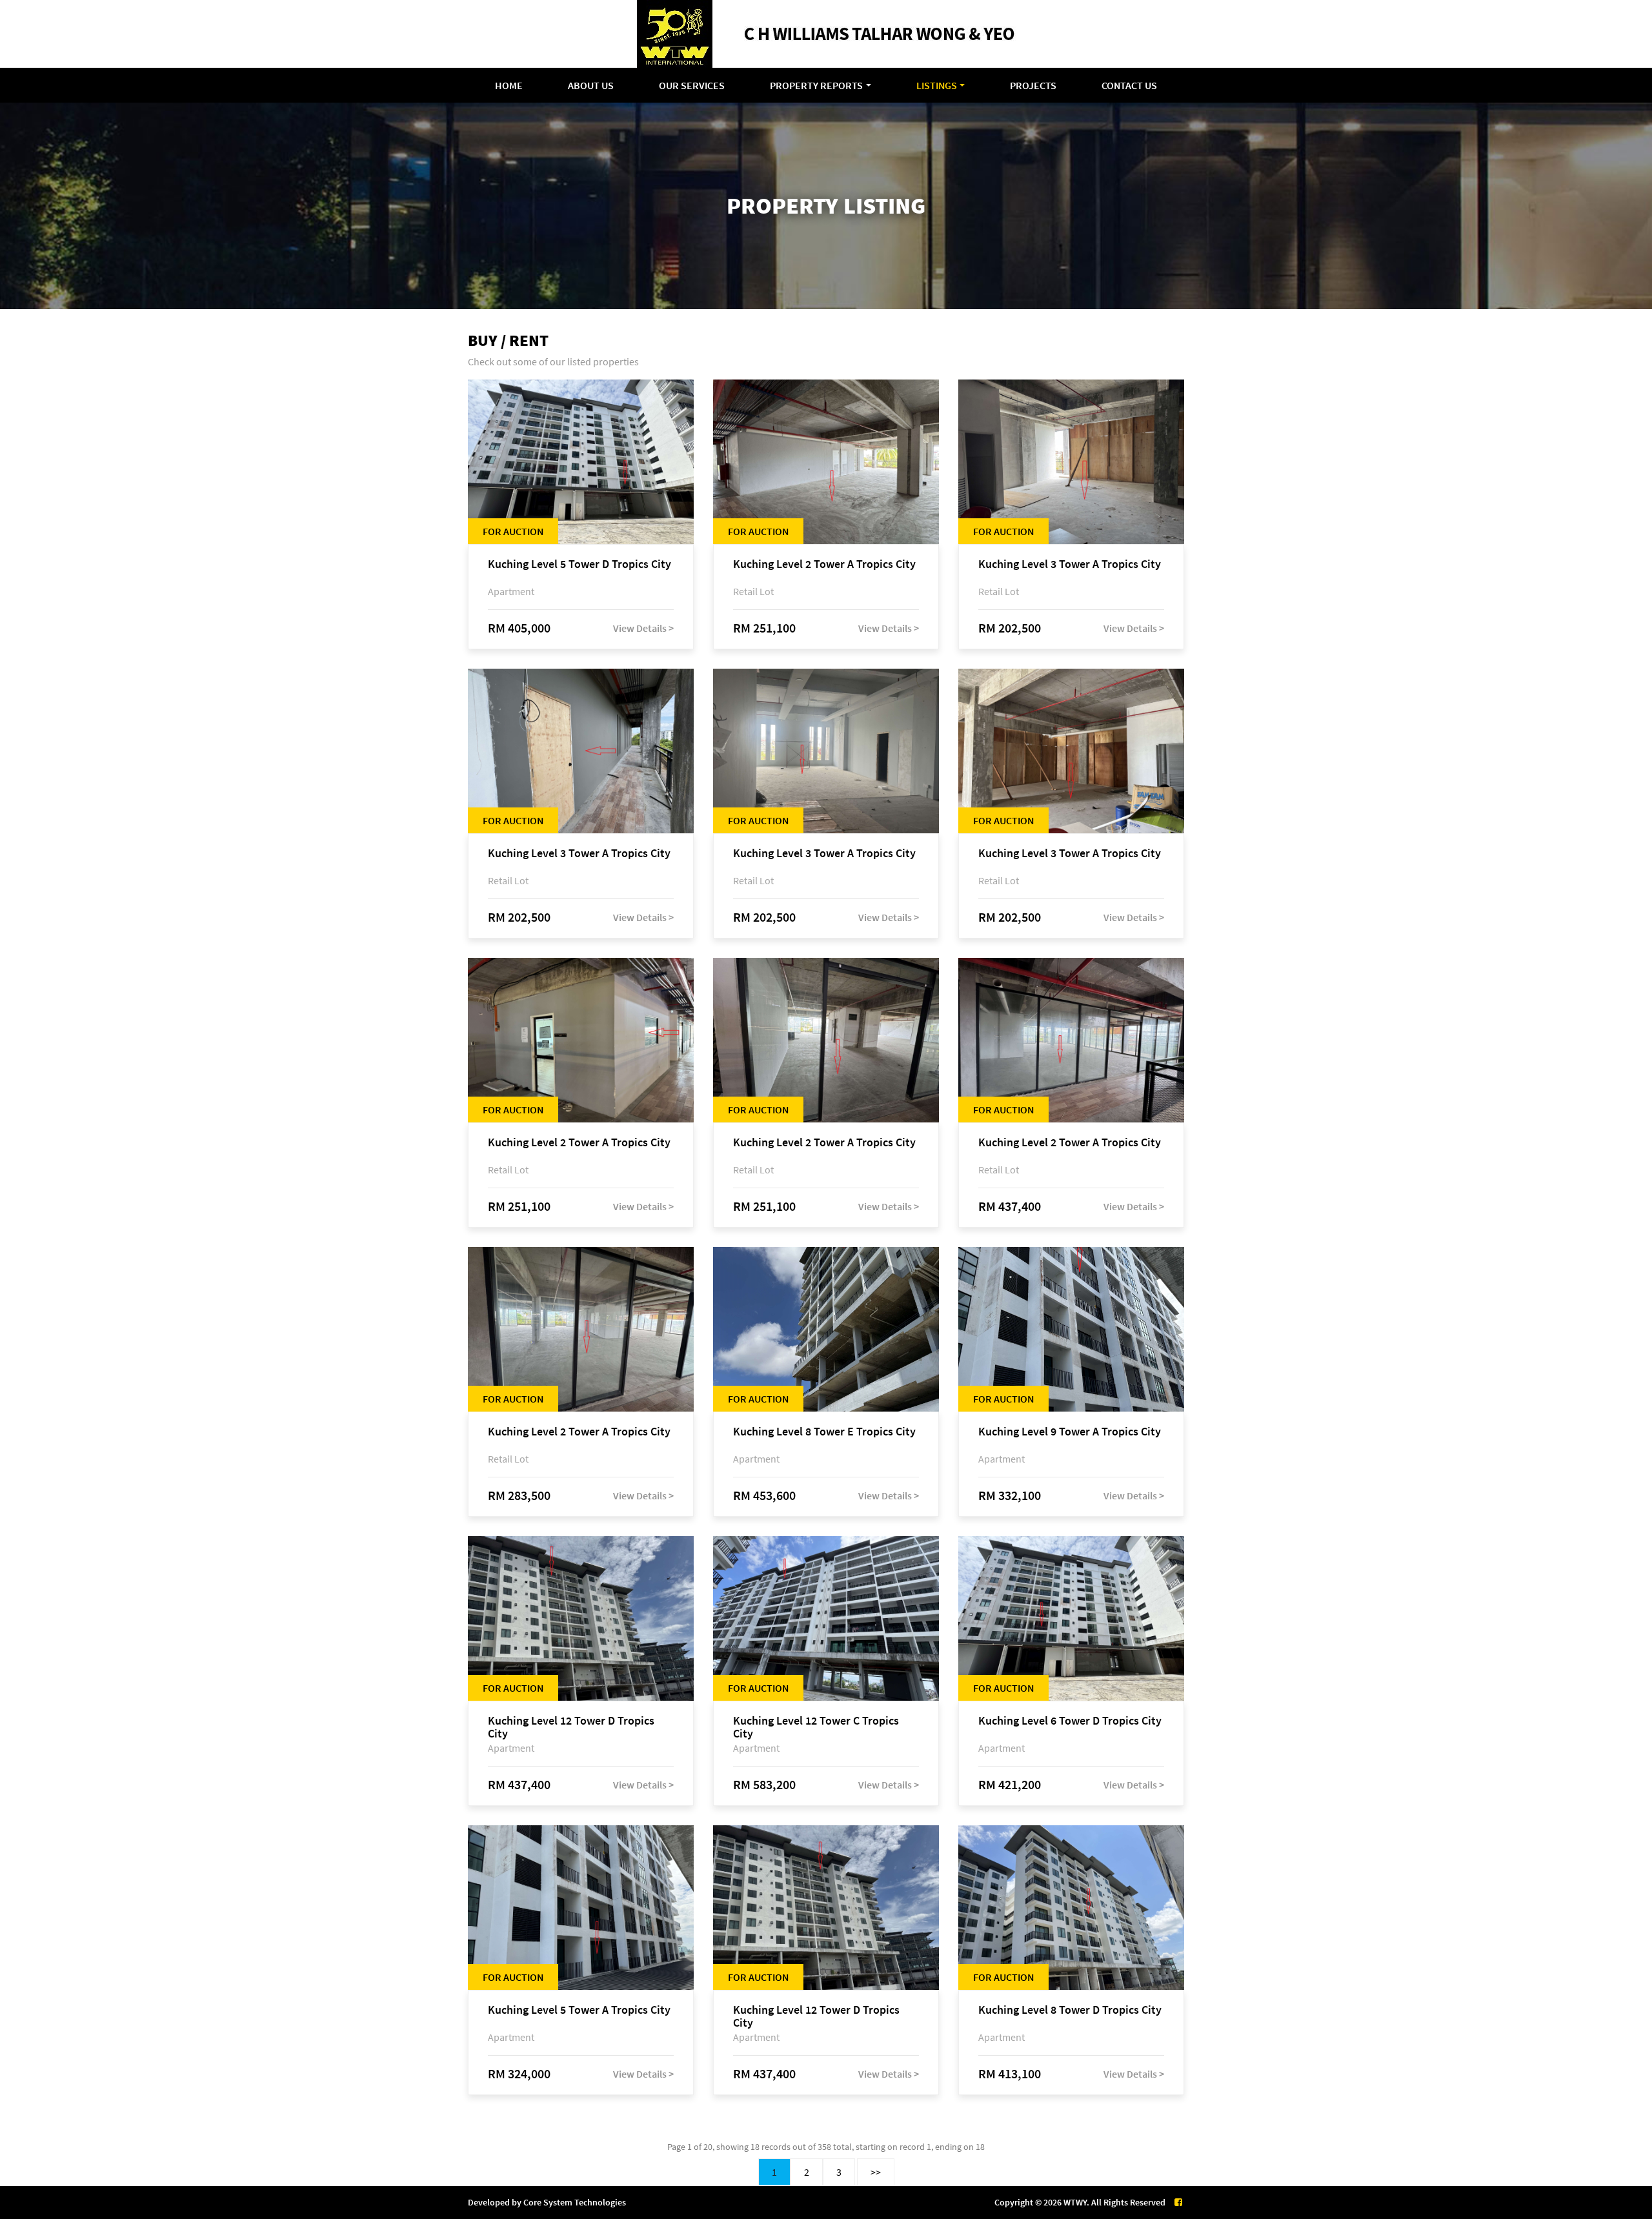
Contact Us (1129, 85)
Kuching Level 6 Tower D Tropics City (1070, 1721)
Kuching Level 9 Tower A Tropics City (1070, 1432)
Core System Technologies (575, 2202)
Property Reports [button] (816, 85)
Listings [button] (937, 85)
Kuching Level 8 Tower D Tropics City (1070, 2010)
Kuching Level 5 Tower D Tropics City (579, 564)
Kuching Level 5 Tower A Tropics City (579, 2010)
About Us (591, 85)
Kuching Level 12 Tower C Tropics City (816, 1727)
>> (876, 2172)
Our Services (692, 85)
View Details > (643, 628)
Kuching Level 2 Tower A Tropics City (824, 564)
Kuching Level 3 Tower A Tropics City (1070, 564)
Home (509, 85)
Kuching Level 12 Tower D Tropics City (571, 1727)
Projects (1033, 85)
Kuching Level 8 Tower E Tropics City (824, 1432)
